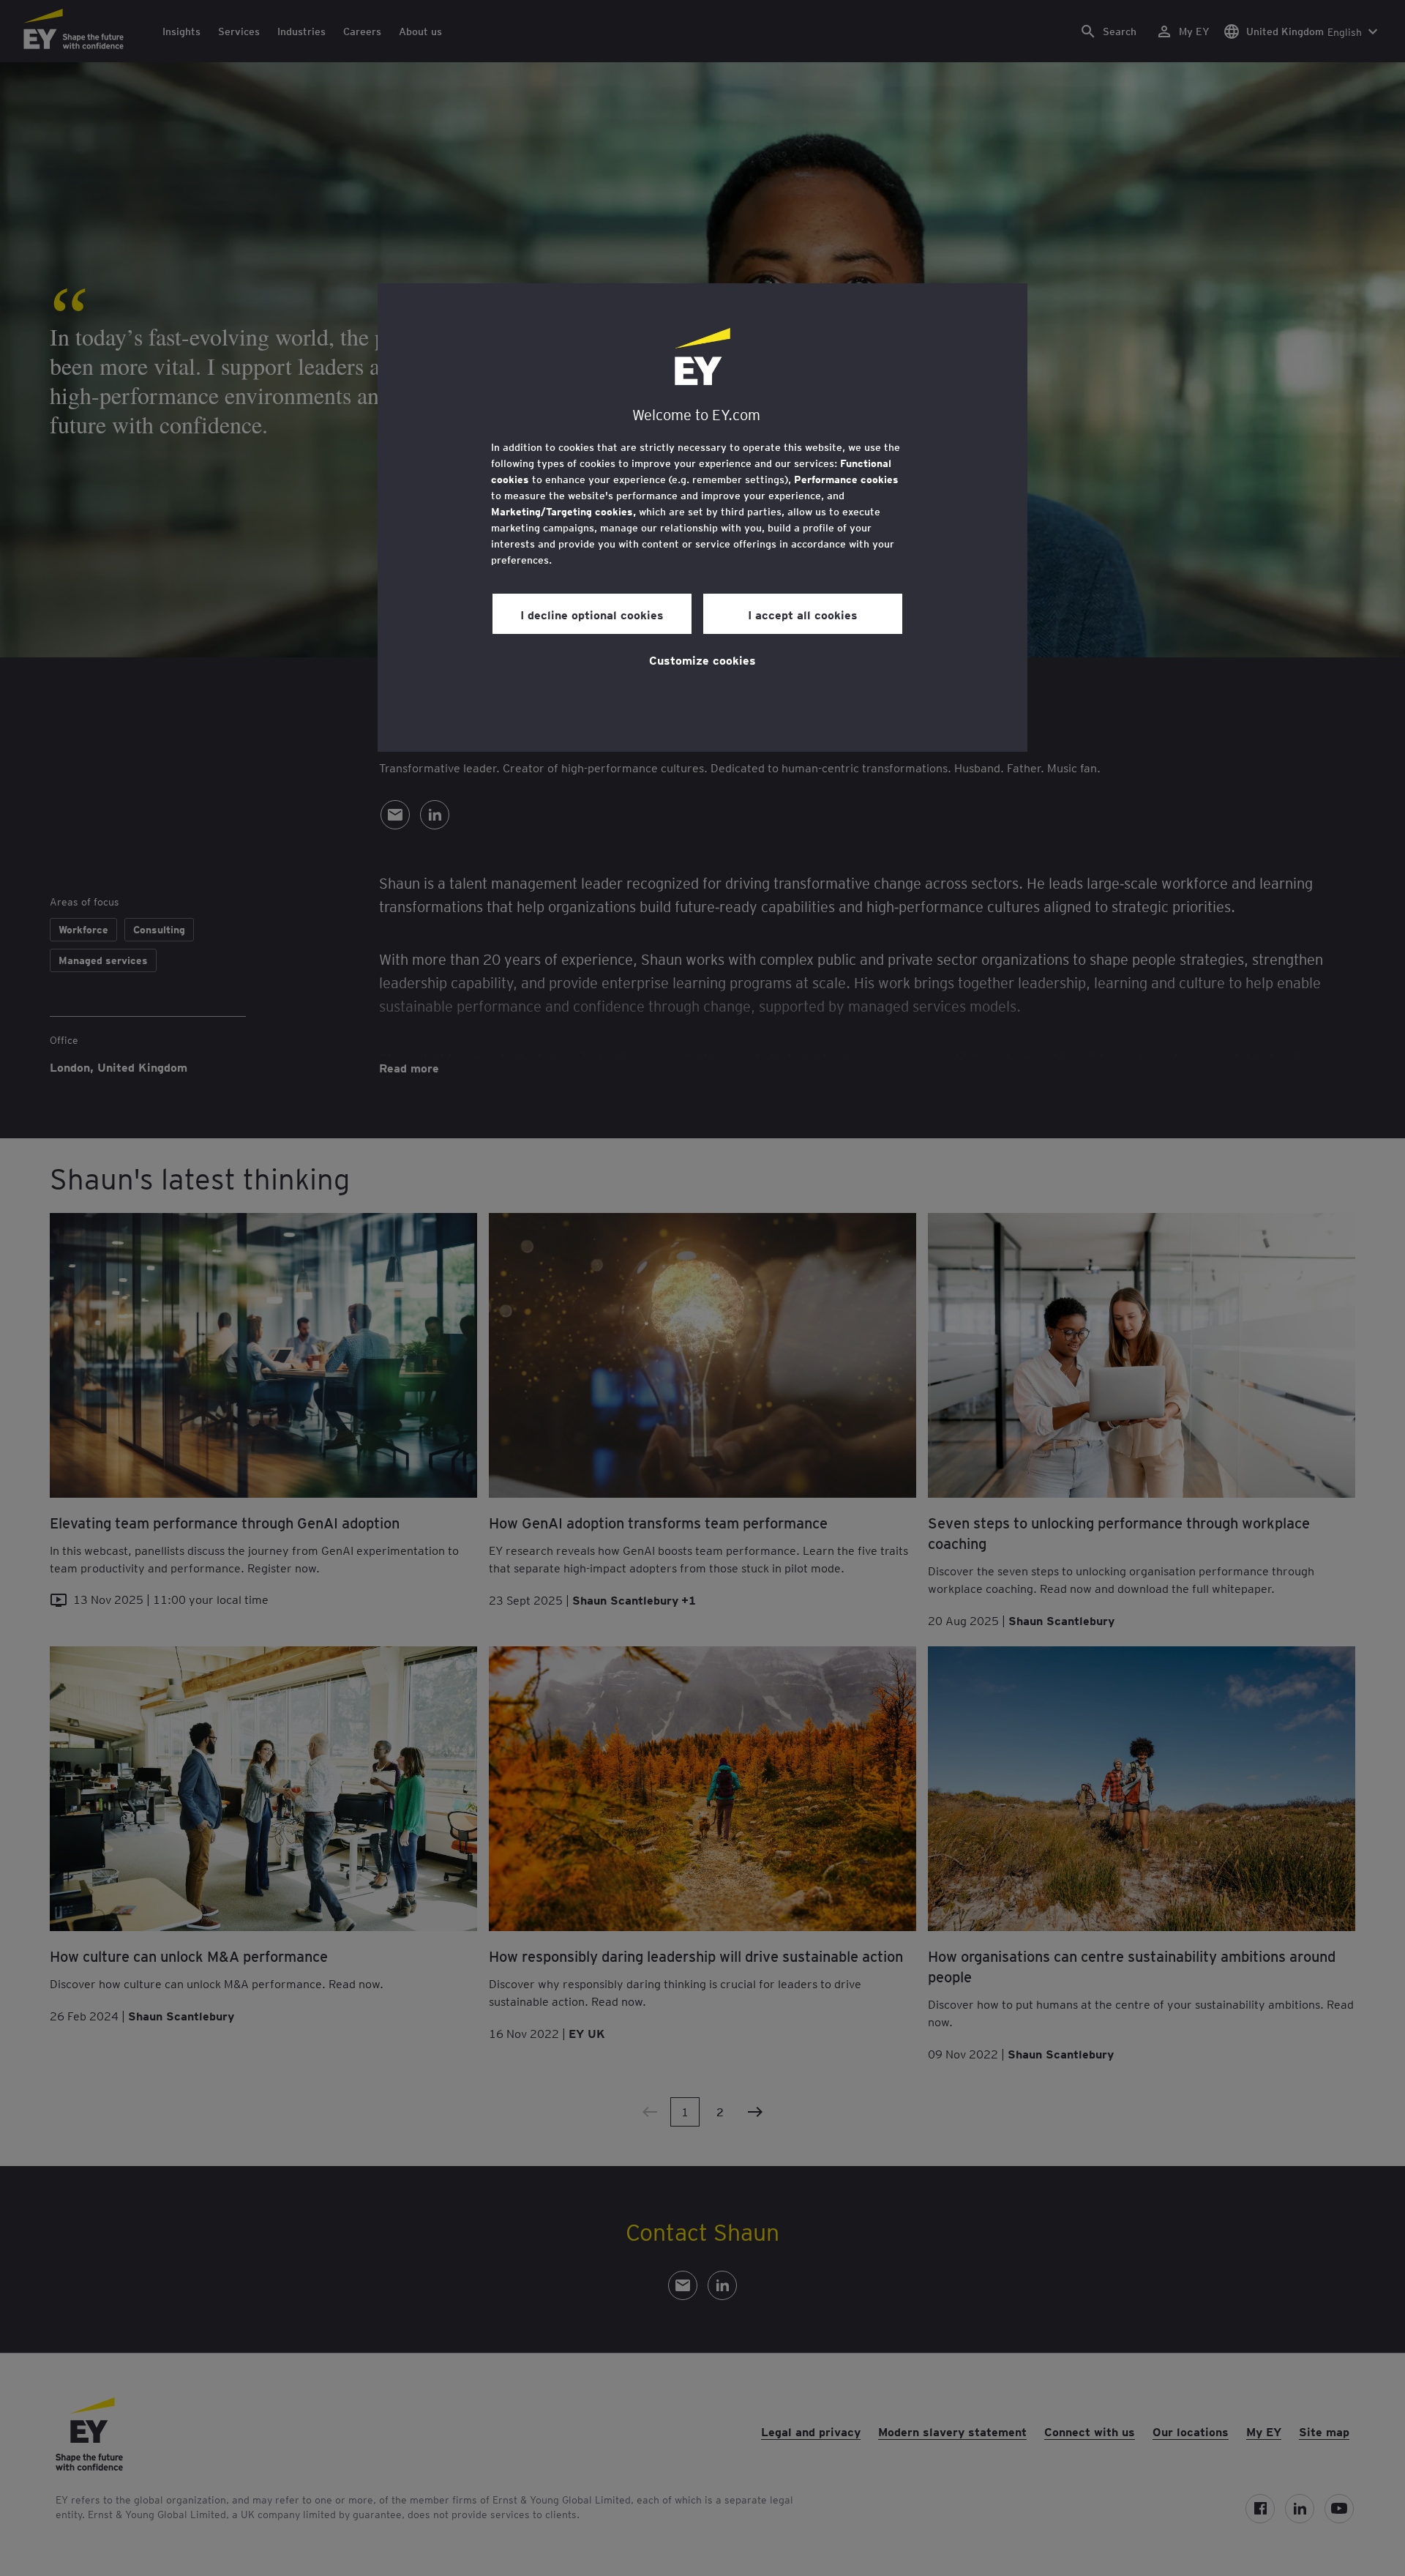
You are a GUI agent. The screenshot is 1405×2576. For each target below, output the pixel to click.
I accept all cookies (803, 614)
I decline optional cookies (592, 614)
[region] (702, 518)
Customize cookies (702, 660)
